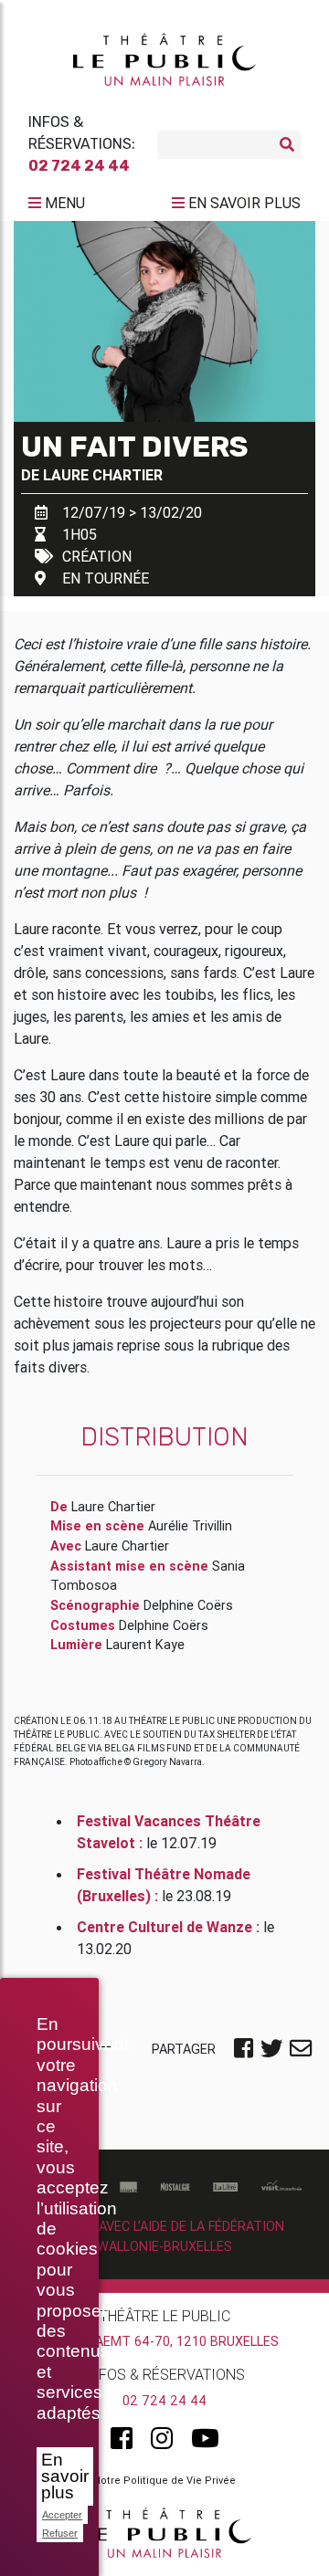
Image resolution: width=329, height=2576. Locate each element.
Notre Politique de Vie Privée (164, 2480)
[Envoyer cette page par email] (301, 2050)
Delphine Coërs (188, 1605)
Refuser (60, 2533)
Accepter (62, 2515)
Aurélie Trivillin (190, 1526)
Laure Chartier (103, 475)
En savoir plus (65, 2476)
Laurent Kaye (145, 1645)
